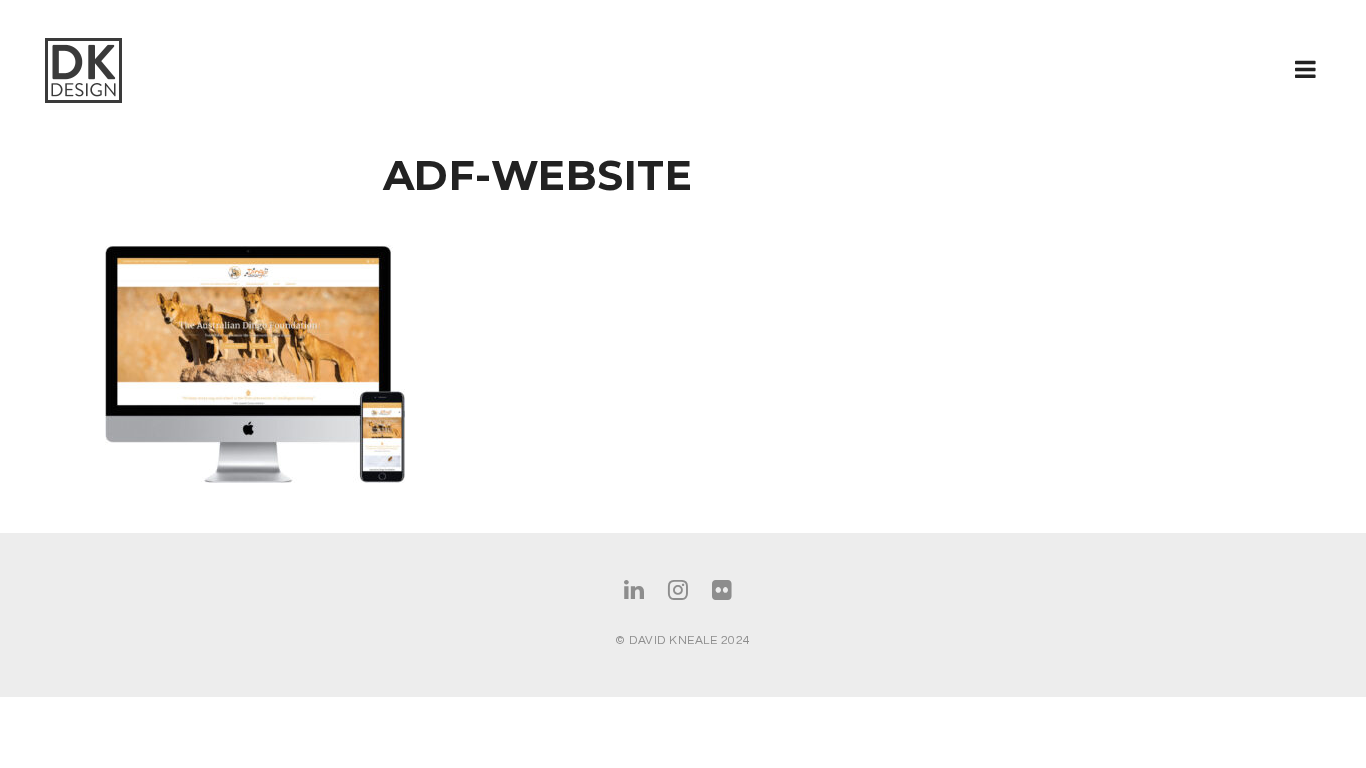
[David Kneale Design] (122, 70)
